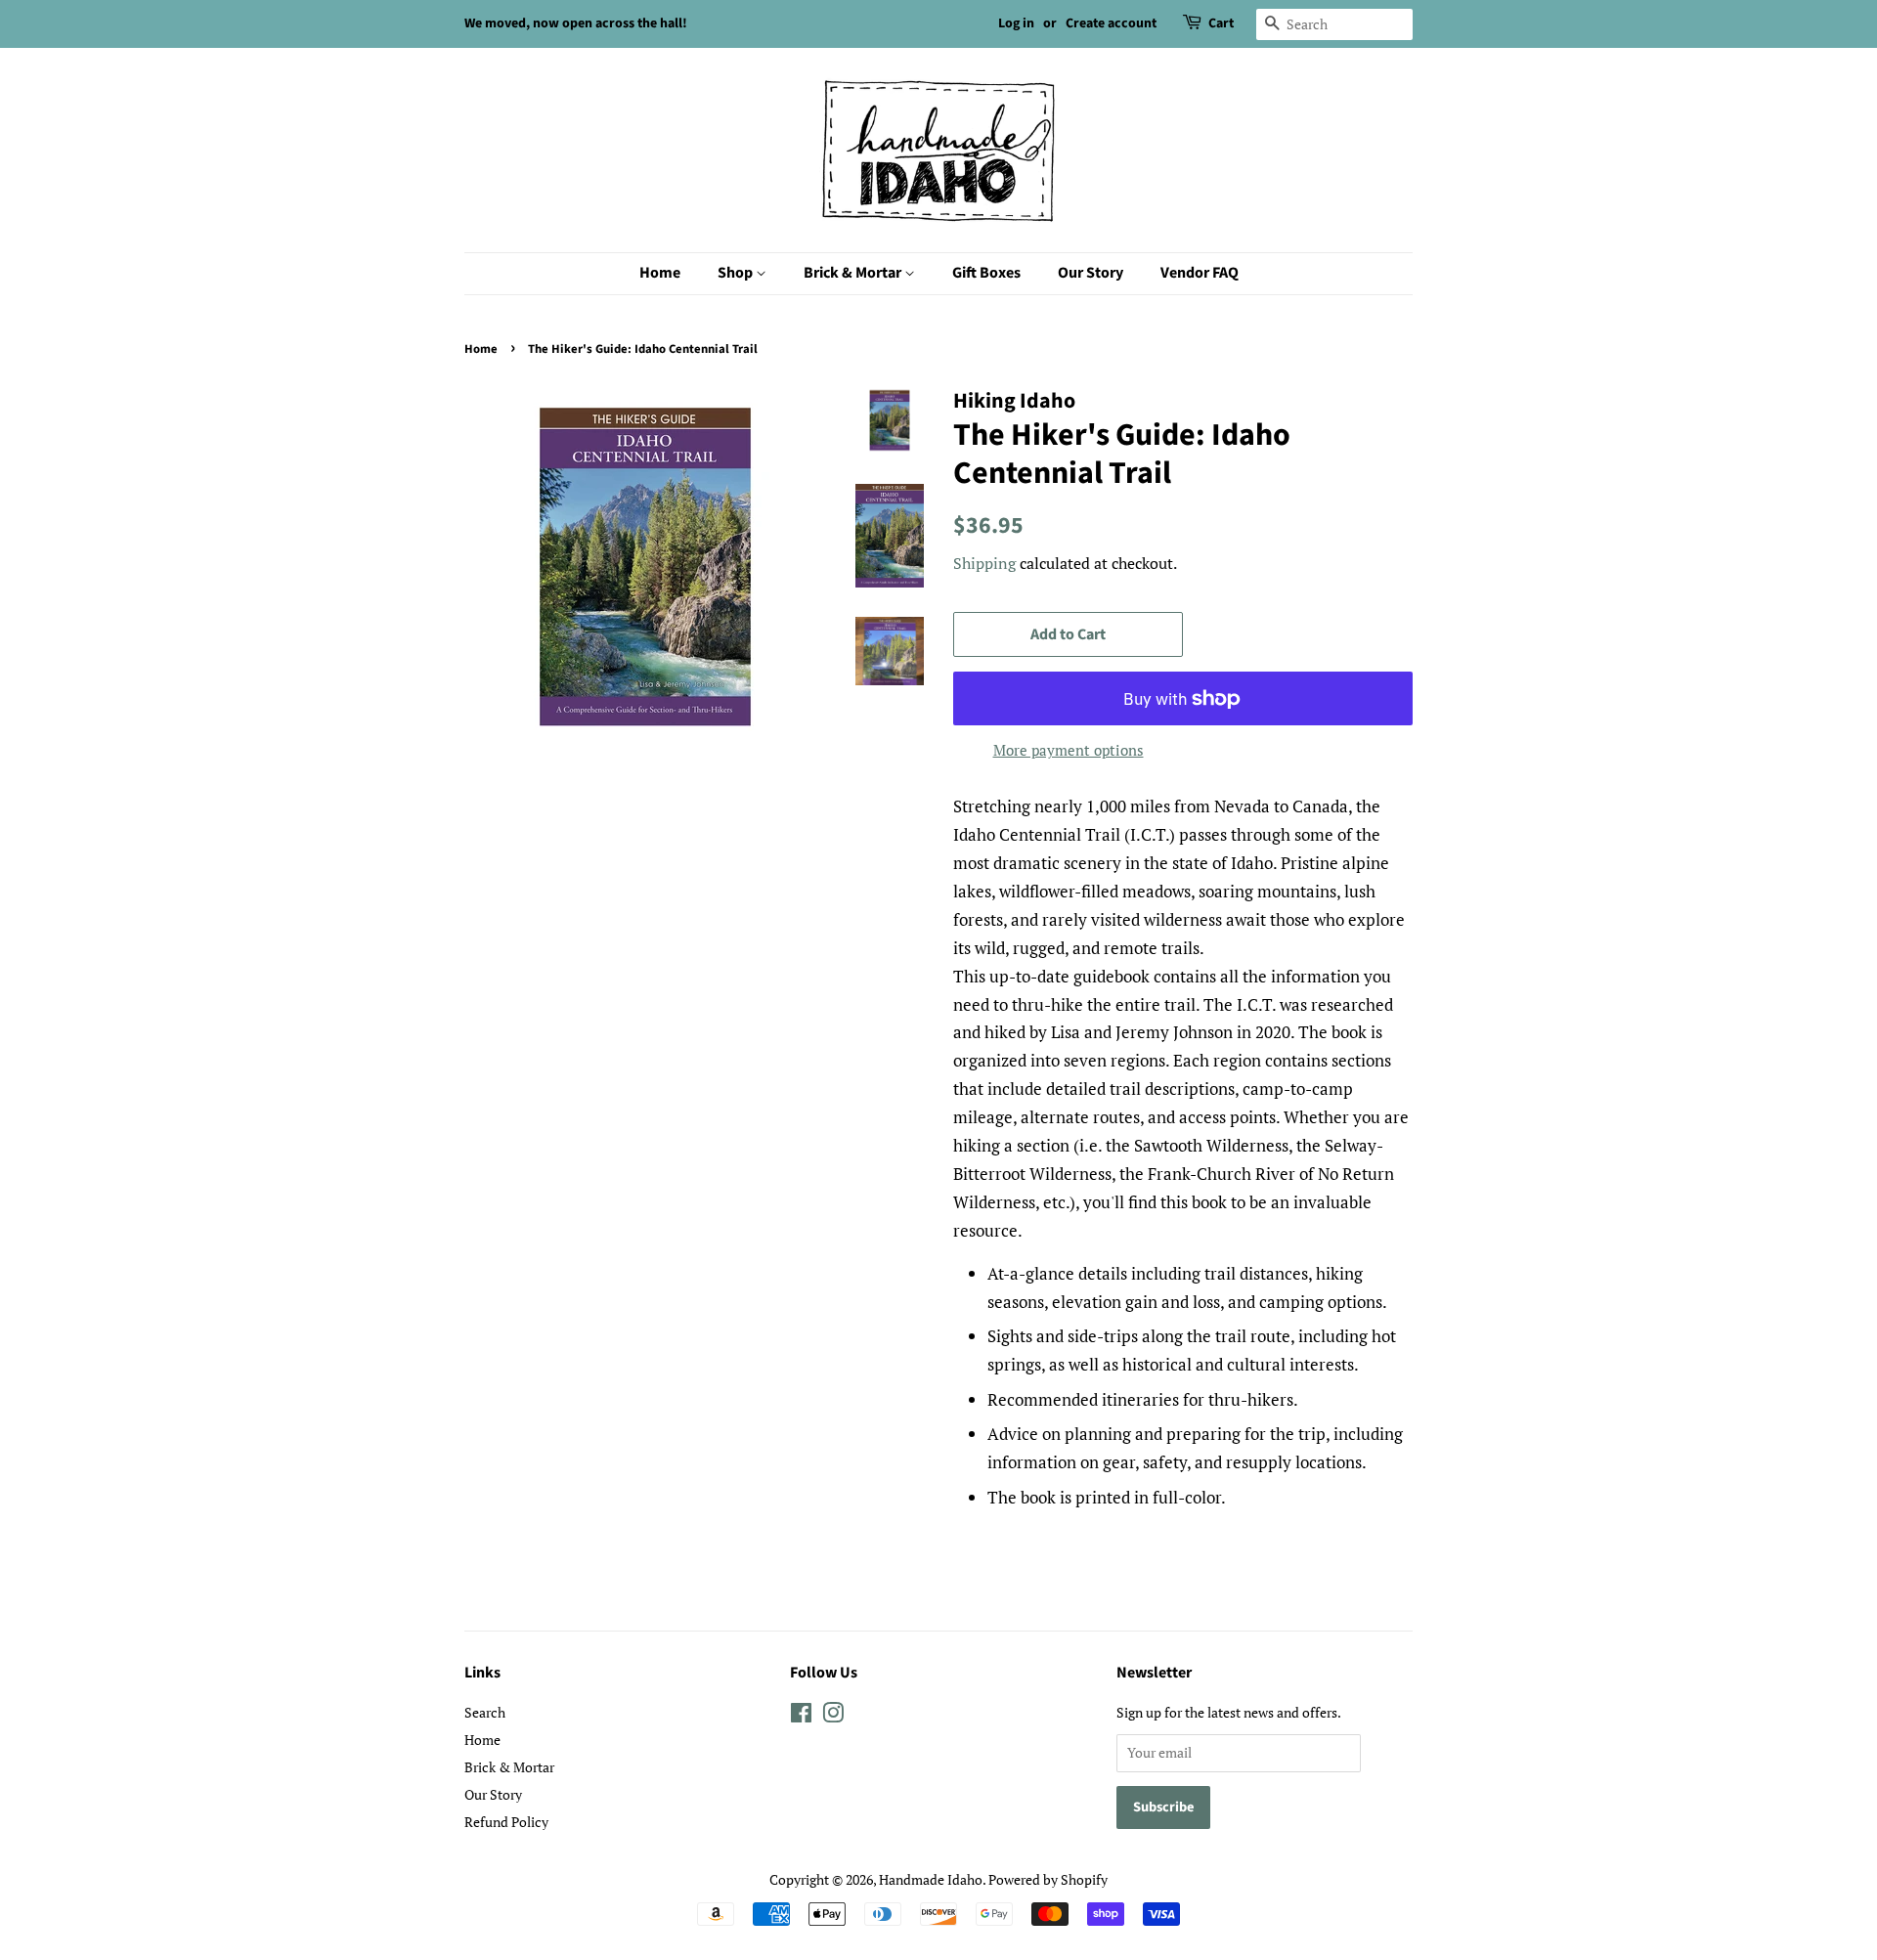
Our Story (1091, 273)
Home (660, 273)
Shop (737, 273)
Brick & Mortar (854, 273)
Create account (1111, 23)
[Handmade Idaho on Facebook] (801, 1716)
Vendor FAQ (1200, 273)
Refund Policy (506, 1822)
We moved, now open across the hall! (576, 23)
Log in (1016, 23)
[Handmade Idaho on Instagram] (833, 1716)
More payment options (1069, 750)
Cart (1221, 23)
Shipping (984, 563)
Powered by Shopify (1048, 1879)
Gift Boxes (986, 273)
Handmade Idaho (931, 1879)
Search (485, 1712)
